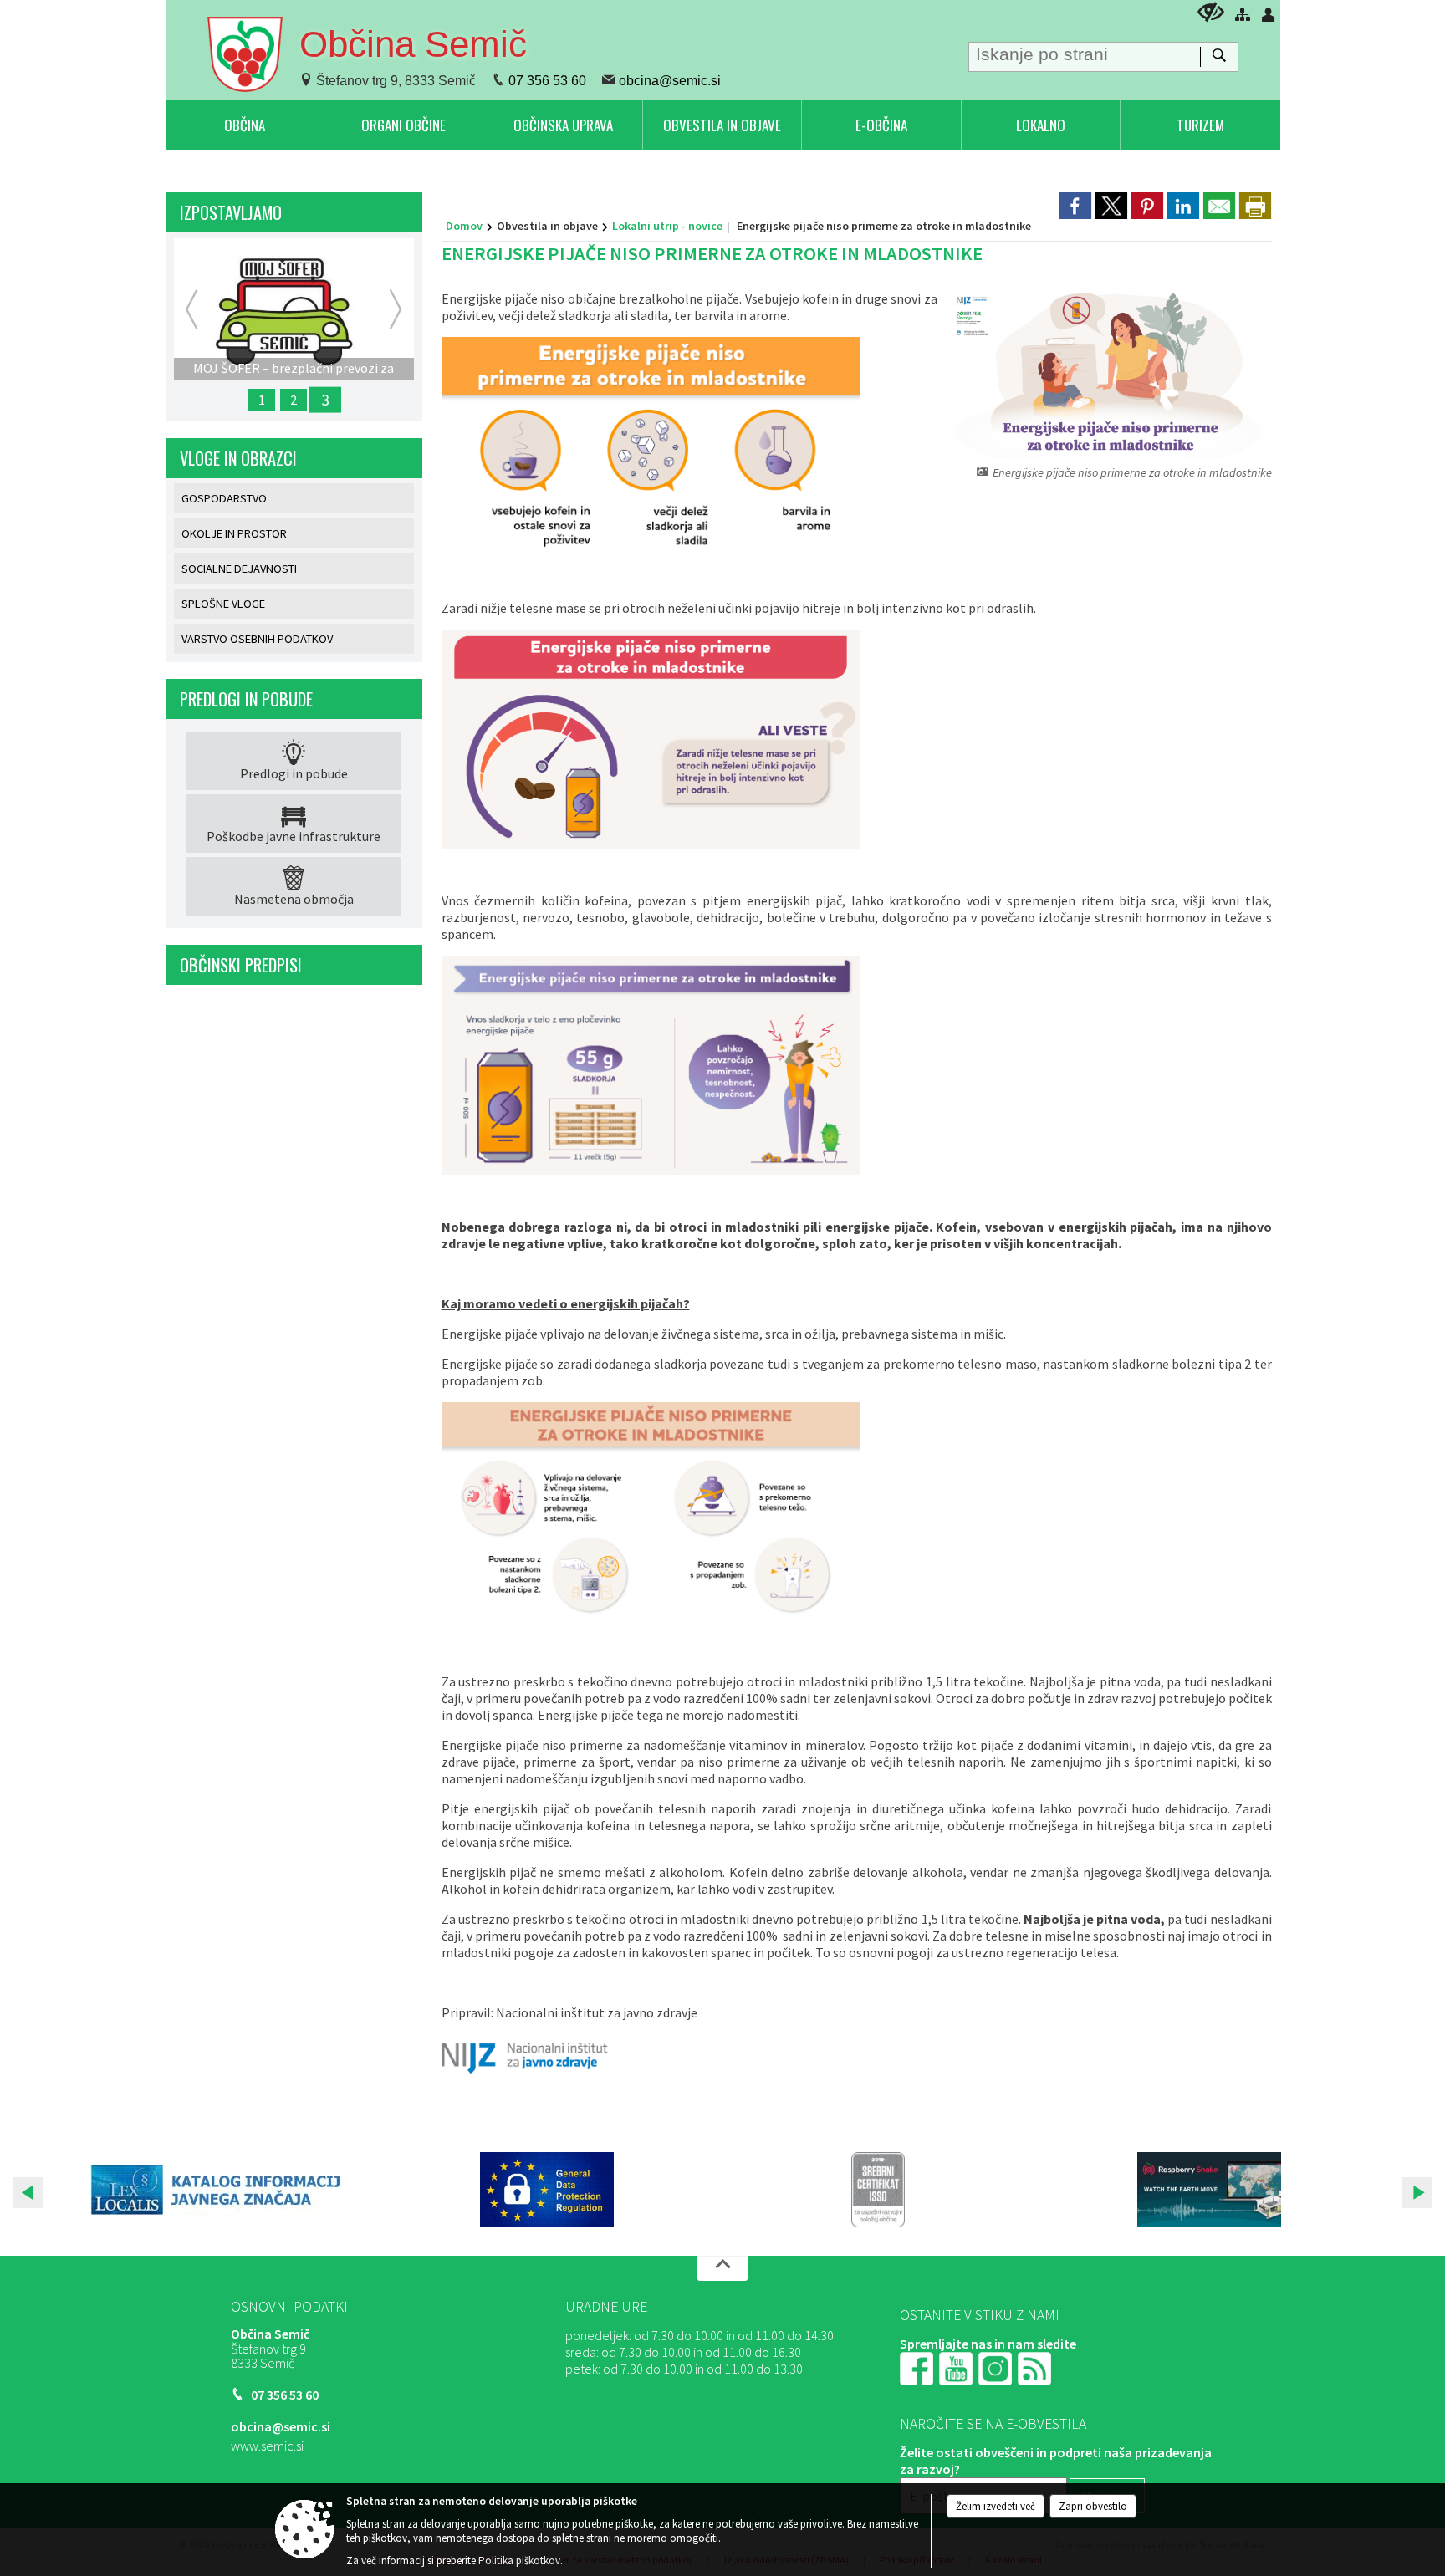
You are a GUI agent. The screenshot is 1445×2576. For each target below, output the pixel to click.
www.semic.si (267, 2446)
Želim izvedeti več (996, 2506)
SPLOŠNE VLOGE (223, 604)
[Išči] (1219, 57)
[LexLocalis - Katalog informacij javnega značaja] (216, 2190)
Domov (464, 226)
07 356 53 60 (547, 81)
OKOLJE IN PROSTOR (234, 533)
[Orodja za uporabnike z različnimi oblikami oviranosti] (1211, 12)
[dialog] (1255, 206)
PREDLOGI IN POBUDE (246, 699)
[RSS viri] (1036, 2367)
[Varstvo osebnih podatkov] (547, 2190)
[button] (28, 2193)
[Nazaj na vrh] (722, 2268)
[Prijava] (1269, 14)
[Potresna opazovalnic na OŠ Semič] (1209, 2190)
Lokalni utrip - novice (667, 226)
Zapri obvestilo (1093, 2506)
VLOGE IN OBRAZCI (238, 458)
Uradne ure (606, 2307)
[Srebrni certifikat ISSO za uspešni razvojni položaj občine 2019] (878, 2190)
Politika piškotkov (519, 2561)
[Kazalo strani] (1243, 14)
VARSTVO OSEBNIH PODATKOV (257, 639)
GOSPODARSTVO (224, 498)
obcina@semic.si (670, 81)
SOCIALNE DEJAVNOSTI (239, 569)
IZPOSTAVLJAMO (231, 212)
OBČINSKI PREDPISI (241, 965)
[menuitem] (245, 125)
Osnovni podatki (289, 2307)
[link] (1075, 206)
